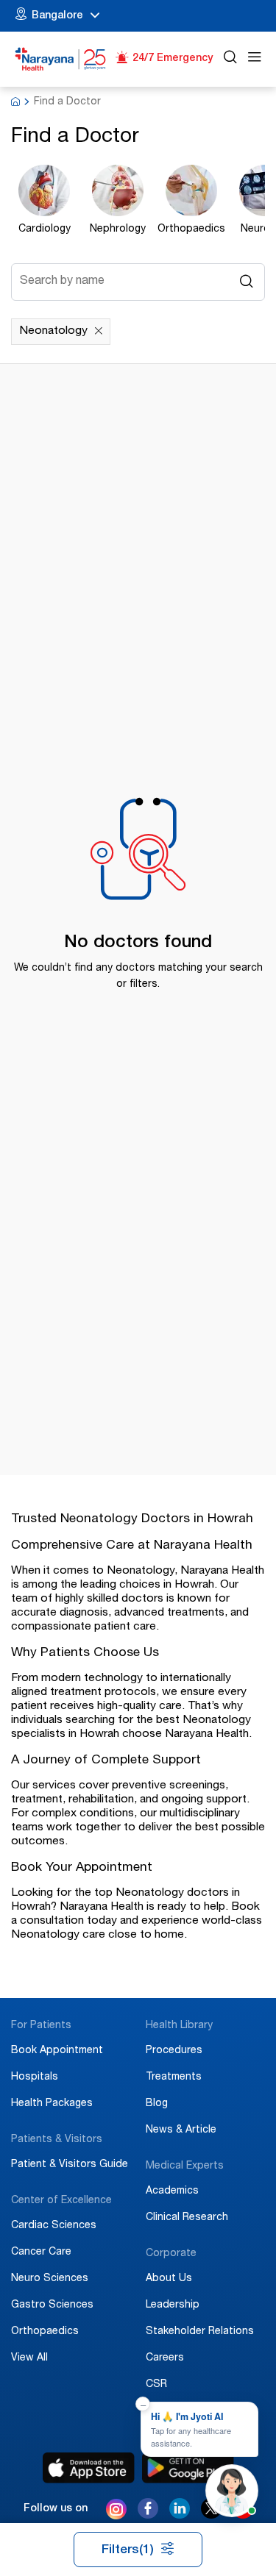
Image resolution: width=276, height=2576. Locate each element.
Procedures (174, 2051)
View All (29, 2358)
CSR (156, 2385)
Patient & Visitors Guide (70, 2165)
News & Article (181, 2130)
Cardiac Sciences (54, 2226)
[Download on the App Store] (89, 2468)
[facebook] (148, 2515)
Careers (165, 2358)
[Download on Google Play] (188, 2468)
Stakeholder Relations (200, 2332)
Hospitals (35, 2077)
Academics (172, 2191)
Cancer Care (41, 2252)
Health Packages (52, 2104)
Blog (157, 2104)
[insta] (116, 2511)
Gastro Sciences (52, 2305)
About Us (169, 2279)
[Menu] (255, 59)
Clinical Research (187, 2218)
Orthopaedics (45, 2332)
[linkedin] (180, 2515)
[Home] (61, 59)
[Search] (230, 59)
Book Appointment (57, 2051)
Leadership (173, 2305)
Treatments (174, 2077)
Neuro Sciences (50, 2279)
